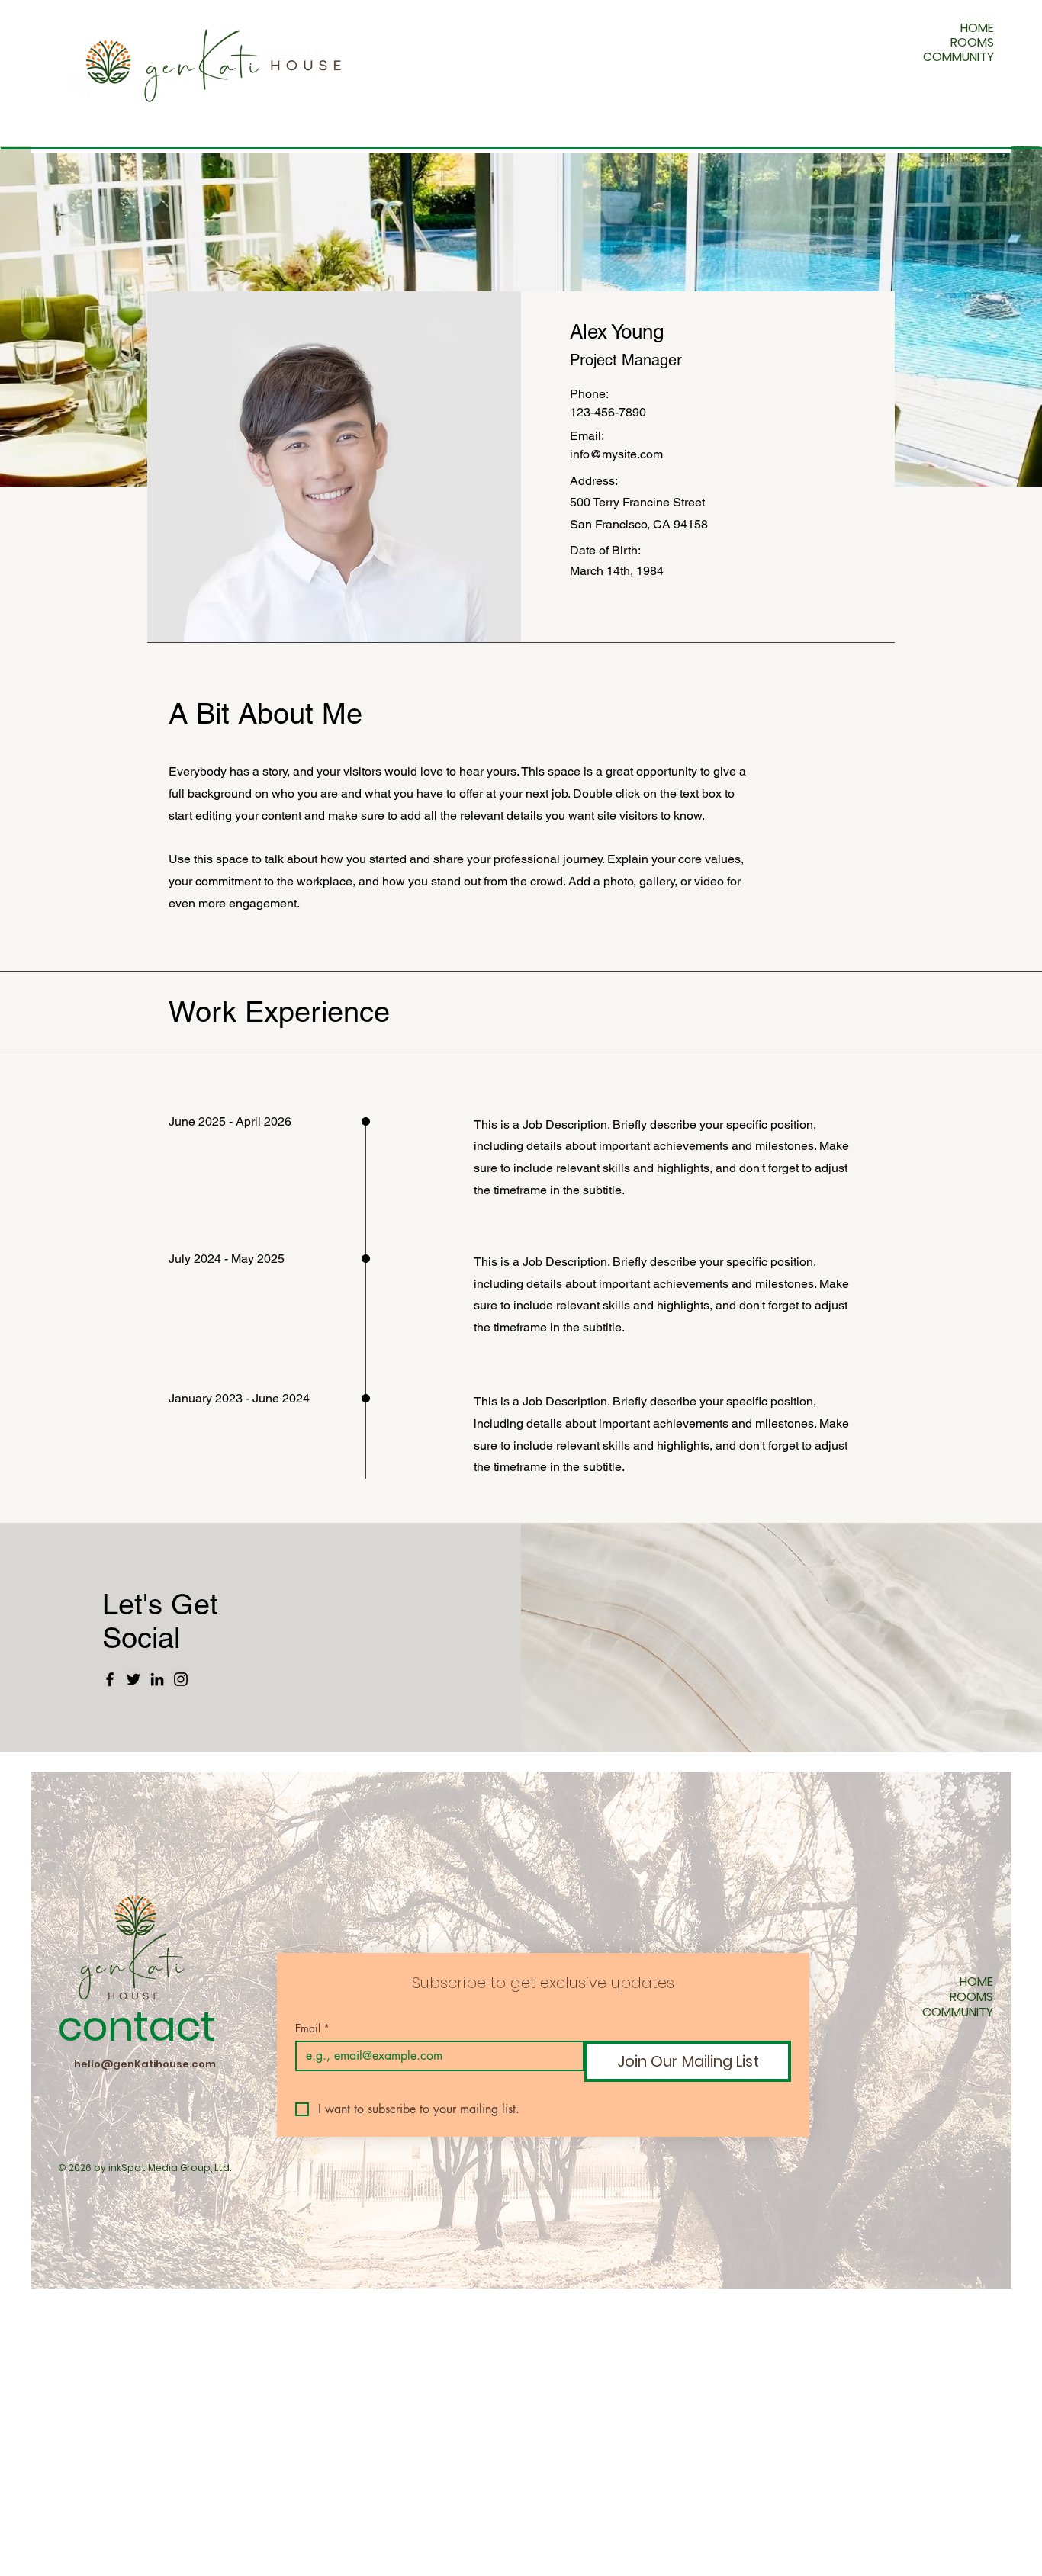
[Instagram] (181, 1679)
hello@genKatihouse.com (145, 2064)
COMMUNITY (958, 57)
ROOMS (972, 42)
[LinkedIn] (157, 1679)
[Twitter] (133, 1679)
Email (312, 2028)
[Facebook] (110, 1679)
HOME (977, 28)
